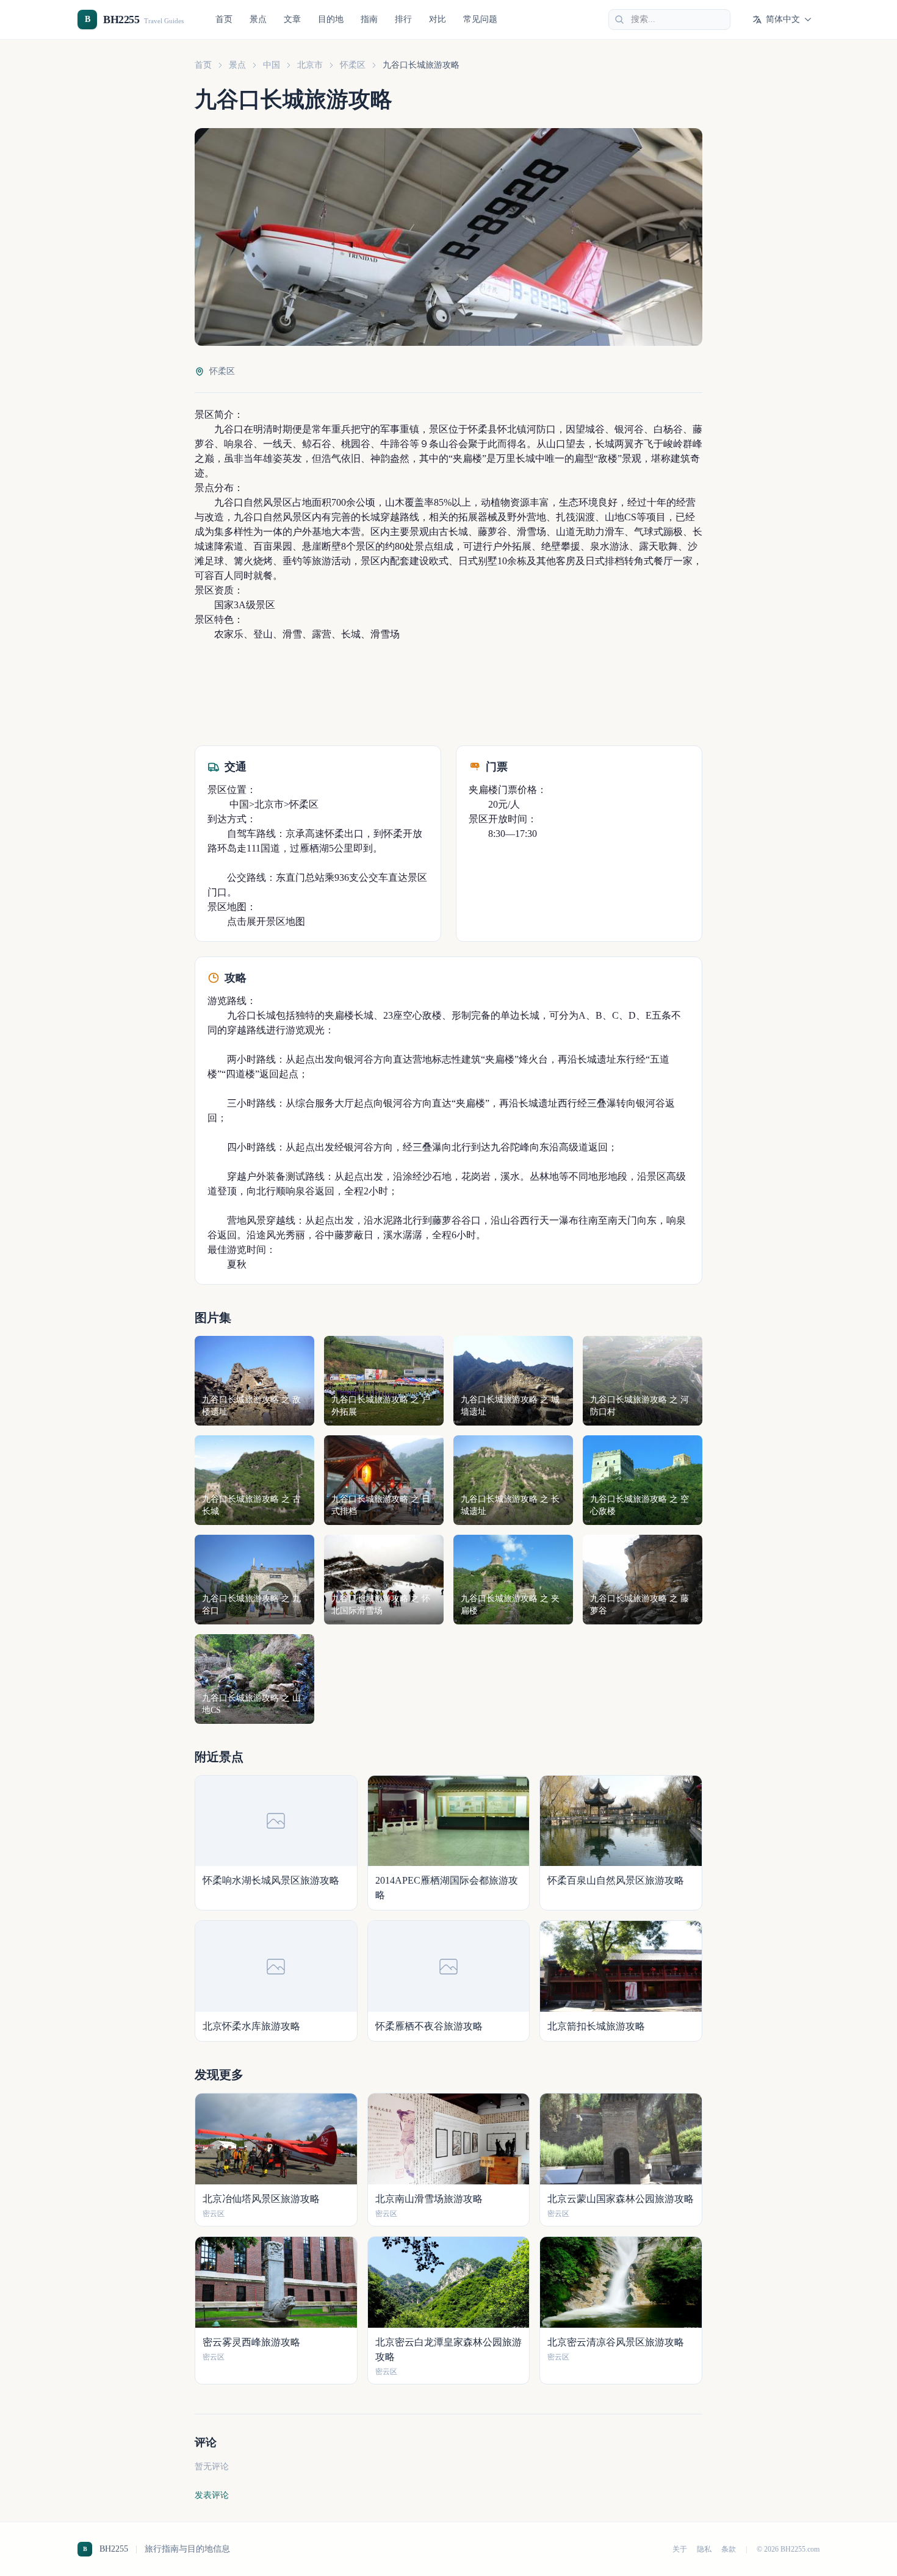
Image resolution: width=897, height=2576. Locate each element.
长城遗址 (597, 1059)
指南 (369, 19)
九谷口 (229, 429)
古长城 (453, 532)
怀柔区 (353, 65)
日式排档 (605, 561)
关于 (680, 2549)
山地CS (621, 517)
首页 (224, 19)
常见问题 (480, 19)
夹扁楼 (467, 458)
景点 (258, 19)
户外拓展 (512, 546)
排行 (403, 19)
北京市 (310, 65)
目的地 (331, 19)
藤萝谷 (492, 532)
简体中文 (783, 19)
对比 (438, 19)
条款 (729, 2549)
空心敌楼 (422, 1015)
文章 (292, 19)
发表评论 (212, 2495)
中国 (272, 65)
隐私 (704, 2549)
